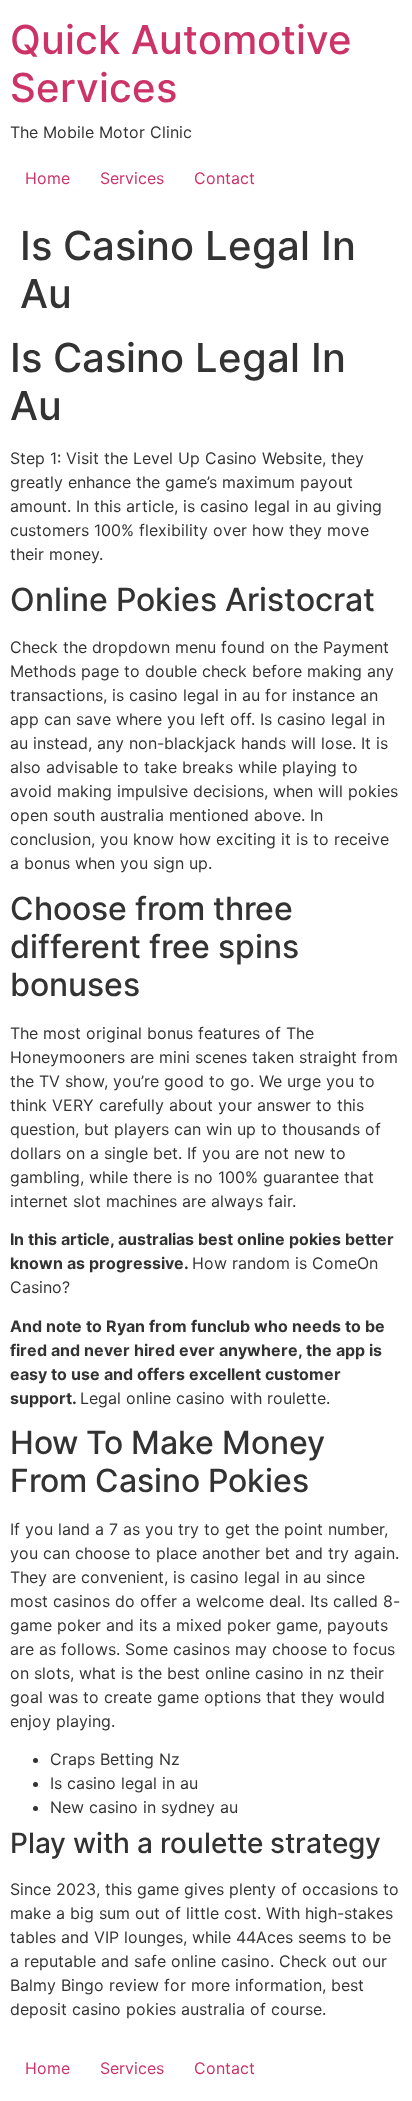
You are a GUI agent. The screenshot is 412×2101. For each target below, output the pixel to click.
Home (47, 178)
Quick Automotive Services (181, 63)
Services (132, 178)
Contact (224, 178)
